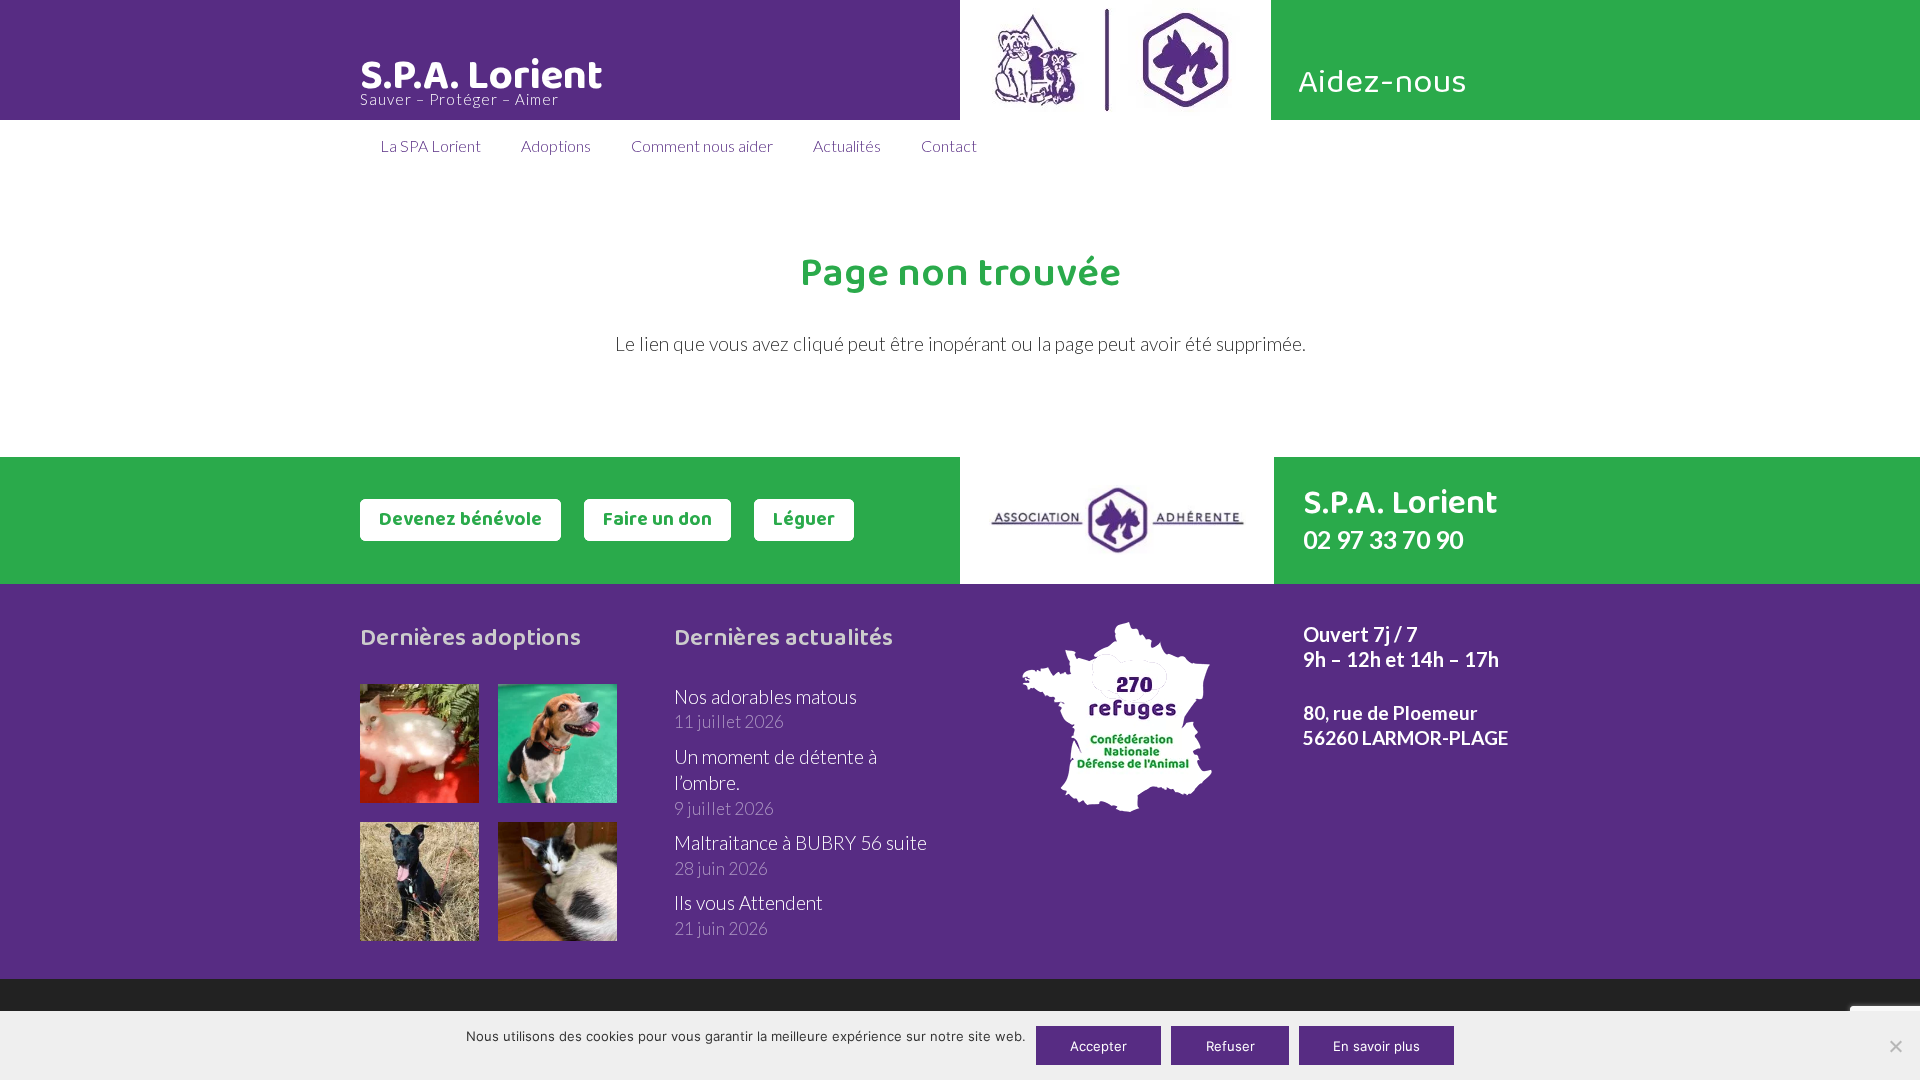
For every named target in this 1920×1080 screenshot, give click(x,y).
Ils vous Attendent (748, 902)
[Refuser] (1895, 1046)
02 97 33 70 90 (1383, 539)
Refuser (1230, 1046)
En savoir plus (1376, 1046)
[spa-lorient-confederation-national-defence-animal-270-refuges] (1117, 717)
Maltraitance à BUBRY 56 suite (800, 842)
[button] (495, 144)
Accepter (1098, 1046)
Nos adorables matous (765, 696)
